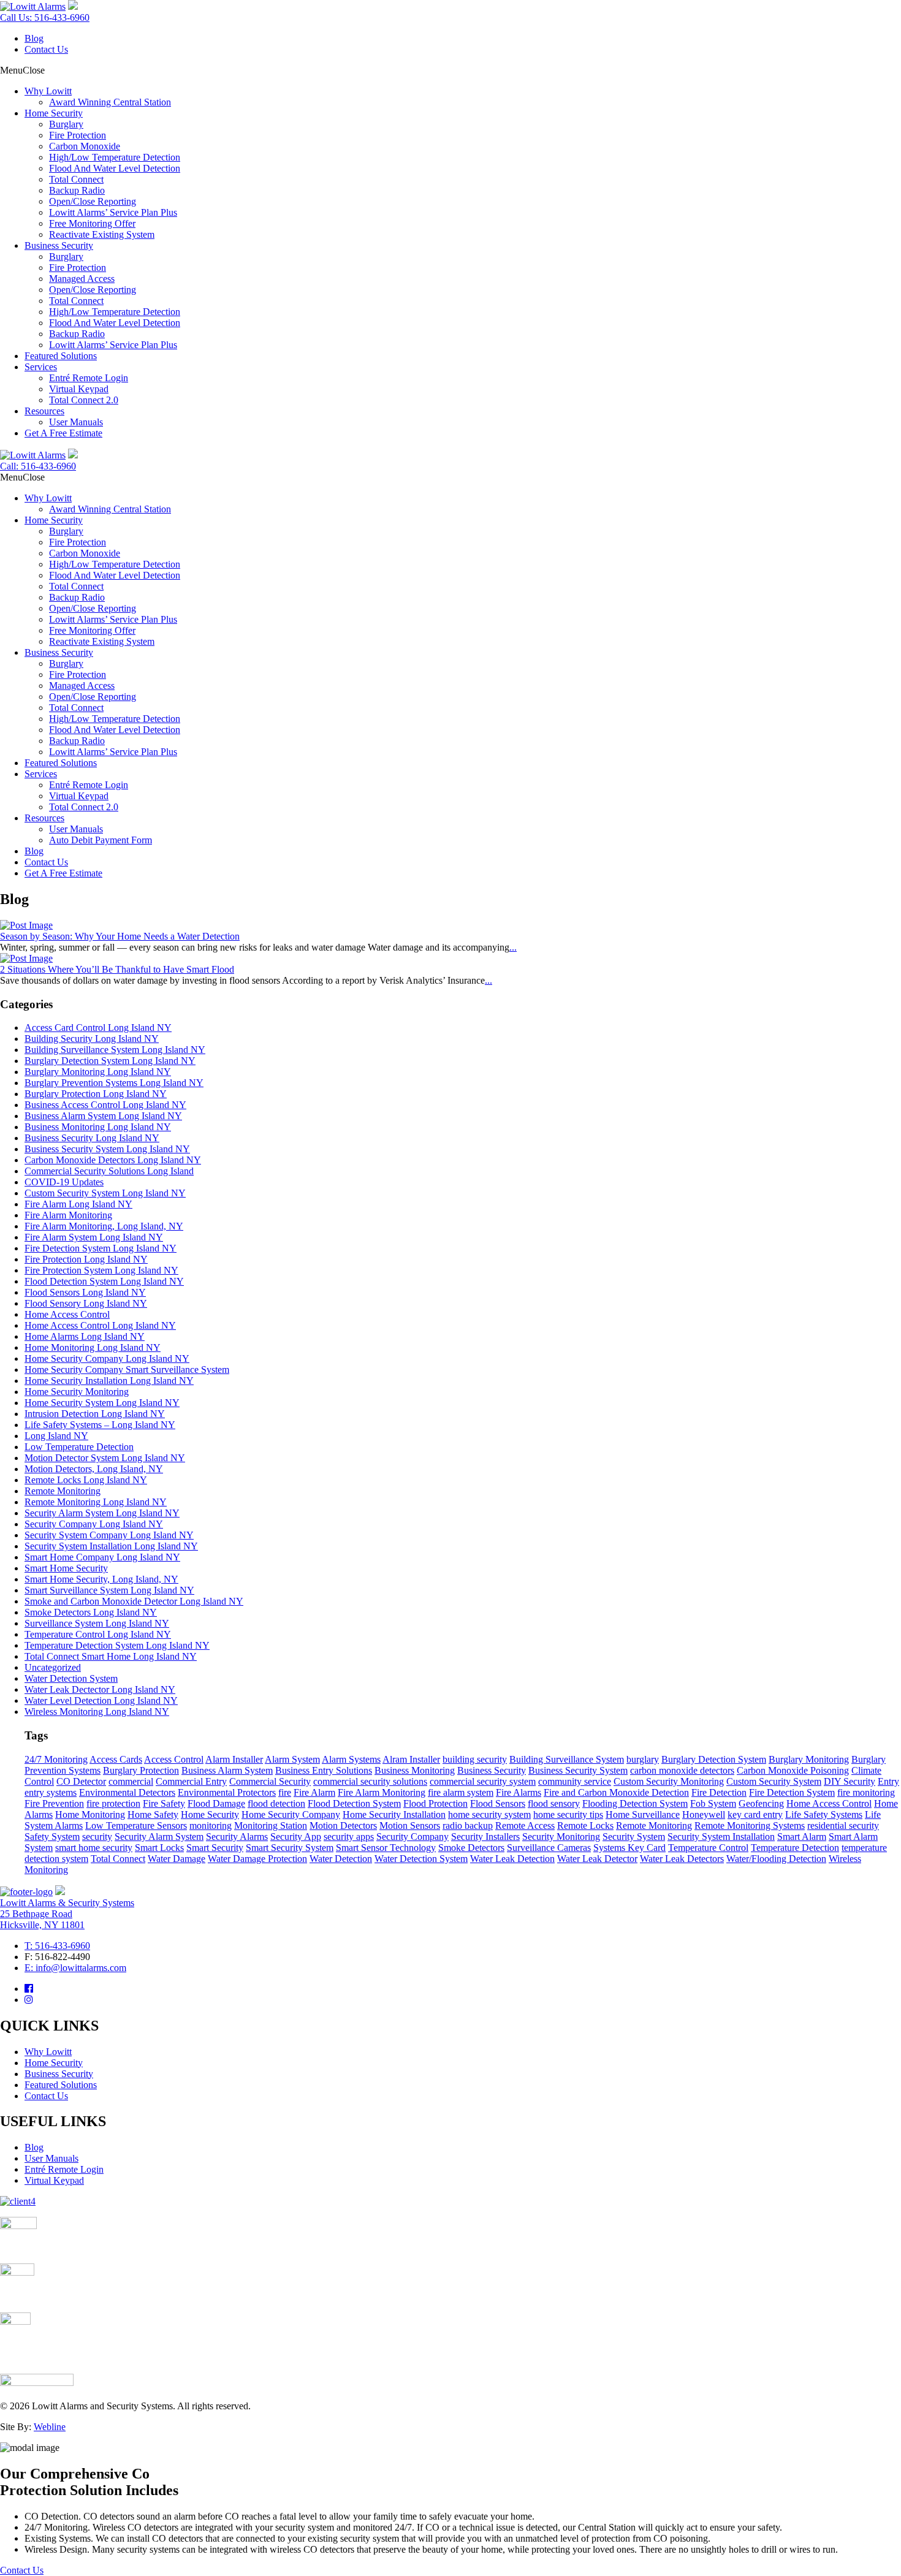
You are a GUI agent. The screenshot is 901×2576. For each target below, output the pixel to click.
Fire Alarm (314, 1792)
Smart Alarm (802, 1837)
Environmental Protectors (227, 1792)
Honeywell (704, 1814)
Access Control (174, 1759)
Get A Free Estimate (63, 433)
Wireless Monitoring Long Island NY (97, 1712)
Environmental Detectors (127, 1792)
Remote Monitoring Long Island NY (96, 1502)
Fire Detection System (792, 1792)
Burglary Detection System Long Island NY (110, 1061)
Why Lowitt (48, 91)
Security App (296, 1837)
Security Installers (485, 1837)
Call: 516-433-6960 (38, 466)
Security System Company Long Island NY (109, 1535)
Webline (50, 2427)
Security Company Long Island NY (94, 1524)
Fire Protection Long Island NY (86, 1259)
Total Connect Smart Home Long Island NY (111, 1656)
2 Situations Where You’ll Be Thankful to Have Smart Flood (117, 969)
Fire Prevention (54, 1803)
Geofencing (761, 1803)
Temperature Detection (795, 1848)
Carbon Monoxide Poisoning (793, 1770)
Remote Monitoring (63, 1491)
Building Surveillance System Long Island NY (115, 1050)
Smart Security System (290, 1848)
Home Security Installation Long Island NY (109, 1381)
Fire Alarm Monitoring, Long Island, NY (104, 1226)
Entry (888, 1781)
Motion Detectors (343, 1826)
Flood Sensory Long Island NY (86, 1303)
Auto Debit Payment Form (101, 840)
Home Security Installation (394, 1814)
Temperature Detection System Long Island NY (117, 1645)
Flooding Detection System (635, 1803)
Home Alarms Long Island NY (85, 1336)
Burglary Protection (141, 1770)
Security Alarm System (159, 1837)
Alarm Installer (234, 1759)
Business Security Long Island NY (92, 1138)
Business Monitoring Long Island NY (98, 1127)
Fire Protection (78, 135)
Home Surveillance (643, 1814)
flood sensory (554, 1803)
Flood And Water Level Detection (115, 168)
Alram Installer (411, 1759)
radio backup (468, 1826)
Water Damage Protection (257, 1859)
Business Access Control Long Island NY (105, 1105)
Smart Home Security (66, 1568)
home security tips (568, 1814)
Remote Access (525, 1826)
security (97, 1837)
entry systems (51, 1792)
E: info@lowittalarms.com (75, 1968)
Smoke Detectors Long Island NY (91, 1612)
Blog (34, 38)
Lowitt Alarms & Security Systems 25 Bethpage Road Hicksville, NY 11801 (67, 1914)
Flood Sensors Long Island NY (85, 1292)
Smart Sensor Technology (386, 1848)
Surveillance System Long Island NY (97, 1623)
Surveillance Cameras (549, 1848)
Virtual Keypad (79, 389)
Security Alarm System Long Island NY (102, 1513)
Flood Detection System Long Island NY (104, 1281)
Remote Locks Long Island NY (86, 1480)
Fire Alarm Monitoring (68, 1215)
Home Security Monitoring (77, 1392)
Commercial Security (270, 1781)
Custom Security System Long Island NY (105, 1193)
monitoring (211, 1826)
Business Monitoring (415, 1770)
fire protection (113, 1803)
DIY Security (850, 1781)
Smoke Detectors (471, 1848)
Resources (44, 411)
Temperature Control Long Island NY (98, 1634)
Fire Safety (164, 1803)
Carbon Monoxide (85, 146)
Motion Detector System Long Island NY (105, 1458)
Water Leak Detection (512, 1859)
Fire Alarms (519, 1792)
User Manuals (76, 422)
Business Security (59, 245)
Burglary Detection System (714, 1759)
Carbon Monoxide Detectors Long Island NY (113, 1160)
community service (575, 1781)
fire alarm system (461, 1792)
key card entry (755, 1814)
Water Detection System (71, 1678)
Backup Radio (77, 190)
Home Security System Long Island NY (102, 1403)
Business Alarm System (227, 1770)
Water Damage (177, 1859)
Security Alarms (237, 1837)
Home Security (54, 113)
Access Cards (116, 1759)
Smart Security (215, 1848)
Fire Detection (719, 1792)
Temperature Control (708, 1848)
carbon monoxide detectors (682, 1770)
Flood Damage (216, 1803)
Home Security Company (291, 1814)
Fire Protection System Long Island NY (101, 1270)
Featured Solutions (61, 356)
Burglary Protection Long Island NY (96, 1094)
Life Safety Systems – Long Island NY (100, 1425)
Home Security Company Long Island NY (107, 1358)
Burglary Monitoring (809, 1759)
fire (285, 1792)
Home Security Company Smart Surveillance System (127, 1370)
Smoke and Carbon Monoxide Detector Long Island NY (134, 1601)
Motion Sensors (410, 1826)
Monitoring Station (271, 1826)
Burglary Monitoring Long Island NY (98, 1072)
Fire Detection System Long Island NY (101, 1248)
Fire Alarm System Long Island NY (94, 1237)
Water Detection (341, 1859)
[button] (22, 70)
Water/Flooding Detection (776, 1859)
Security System (634, 1837)
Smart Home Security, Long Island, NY (101, 1579)
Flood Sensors (498, 1803)
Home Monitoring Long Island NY (93, 1347)
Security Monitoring (561, 1837)
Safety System (52, 1837)
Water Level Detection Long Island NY (101, 1700)
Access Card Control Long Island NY (98, 1028)
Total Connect (76, 179)
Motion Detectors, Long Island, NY (94, 1469)
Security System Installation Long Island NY (111, 1546)
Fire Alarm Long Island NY (78, 1204)
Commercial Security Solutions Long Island (109, 1171)
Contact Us (46, 49)
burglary (643, 1759)
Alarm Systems (351, 1759)
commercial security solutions (370, 1781)
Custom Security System (774, 1781)
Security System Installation (721, 1837)
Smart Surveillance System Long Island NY (109, 1590)
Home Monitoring (90, 1814)
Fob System (713, 1803)
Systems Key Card (629, 1848)
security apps (349, 1837)
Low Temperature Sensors (136, 1826)
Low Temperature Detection (79, 1447)
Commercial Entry (191, 1781)
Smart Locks (159, 1848)
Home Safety (153, 1814)
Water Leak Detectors (682, 1859)
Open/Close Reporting (93, 201)
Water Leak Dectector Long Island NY (100, 1689)
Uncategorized (53, 1667)
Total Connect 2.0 (84, 400)
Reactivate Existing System (102, 234)
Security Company (412, 1837)
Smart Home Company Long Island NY (102, 1557)
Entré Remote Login (89, 378)
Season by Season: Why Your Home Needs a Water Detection (120, 936)
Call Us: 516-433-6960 (45, 17)
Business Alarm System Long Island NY (103, 1116)
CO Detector (81, 1781)
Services (41, 367)
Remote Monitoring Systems (750, 1826)
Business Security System (578, 1770)
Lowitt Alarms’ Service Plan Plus (113, 212)
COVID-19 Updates (64, 1182)
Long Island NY (56, 1436)
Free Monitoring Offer (92, 223)
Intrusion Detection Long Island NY (95, 1414)
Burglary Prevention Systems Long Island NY (114, 1083)
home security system (489, 1814)
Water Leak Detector (597, 1859)
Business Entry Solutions (324, 1770)
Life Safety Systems (824, 1814)
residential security (843, 1826)
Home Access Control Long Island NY (100, 1325)
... (513, 947)
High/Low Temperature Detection (115, 157)
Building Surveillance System (567, 1759)
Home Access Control (67, 1314)
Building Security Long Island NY (92, 1039)
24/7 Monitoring (56, 1759)
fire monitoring (866, 1792)
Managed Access (82, 279)
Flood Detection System (354, 1803)
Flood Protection (435, 1803)
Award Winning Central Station (110, 102)
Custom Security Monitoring (669, 1781)
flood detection (276, 1803)
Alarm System (292, 1759)
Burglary (66, 124)
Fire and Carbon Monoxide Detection (616, 1792)
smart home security (94, 1848)
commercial (131, 1781)
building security (475, 1759)
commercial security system (483, 1781)
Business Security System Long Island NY (107, 1149)
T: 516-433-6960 (57, 1946)
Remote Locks (585, 1826)
